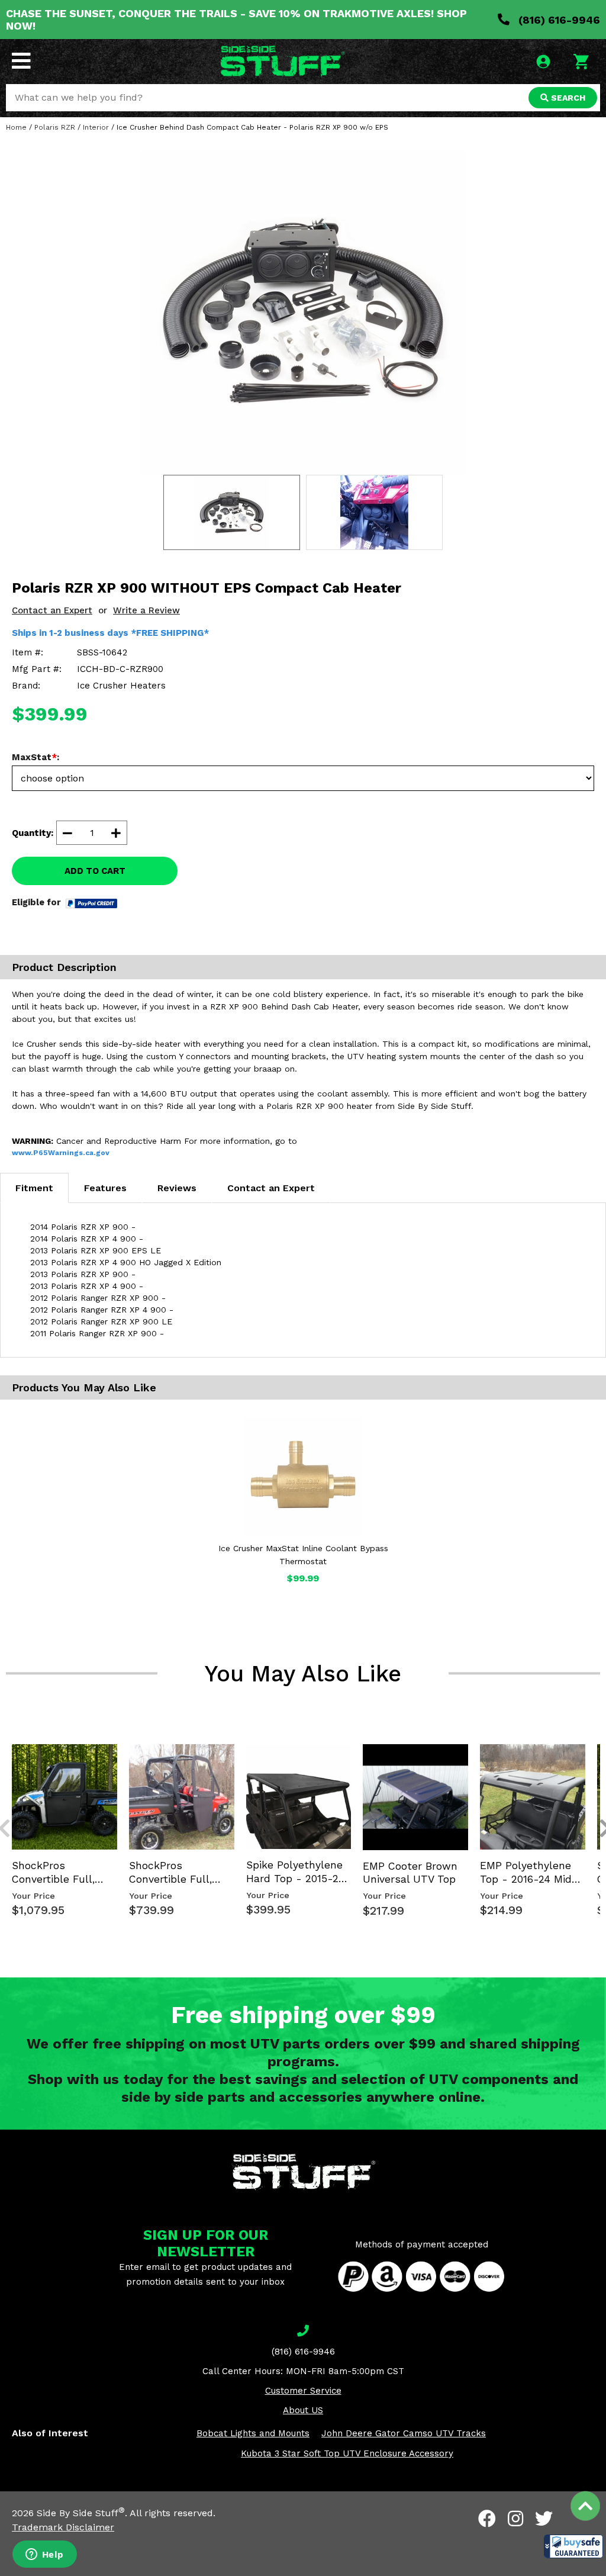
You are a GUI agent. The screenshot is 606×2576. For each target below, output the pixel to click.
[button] (573, 2546)
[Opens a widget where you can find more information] (44, 2555)
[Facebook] (487, 2519)
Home (16, 127)
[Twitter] (544, 2519)
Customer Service (303, 2391)
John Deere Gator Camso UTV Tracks (404, 2433)
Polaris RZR (55, 127)
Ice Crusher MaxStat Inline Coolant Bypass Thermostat (303, 1555)
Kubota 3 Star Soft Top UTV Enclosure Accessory (347, 2453)
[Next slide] (599, 1743)
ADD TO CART (95, 871)
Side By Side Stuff (81, 2513)
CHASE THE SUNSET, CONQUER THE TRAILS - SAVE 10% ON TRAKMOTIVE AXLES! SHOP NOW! (236, 20)
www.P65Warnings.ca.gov (61, 1153)
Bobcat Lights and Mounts (253, 2433)
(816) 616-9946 (558, 20)
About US (303, 2410)
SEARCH (567, 98)
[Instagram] (515, 2519)
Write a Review (146, 610)
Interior (96, 127)
